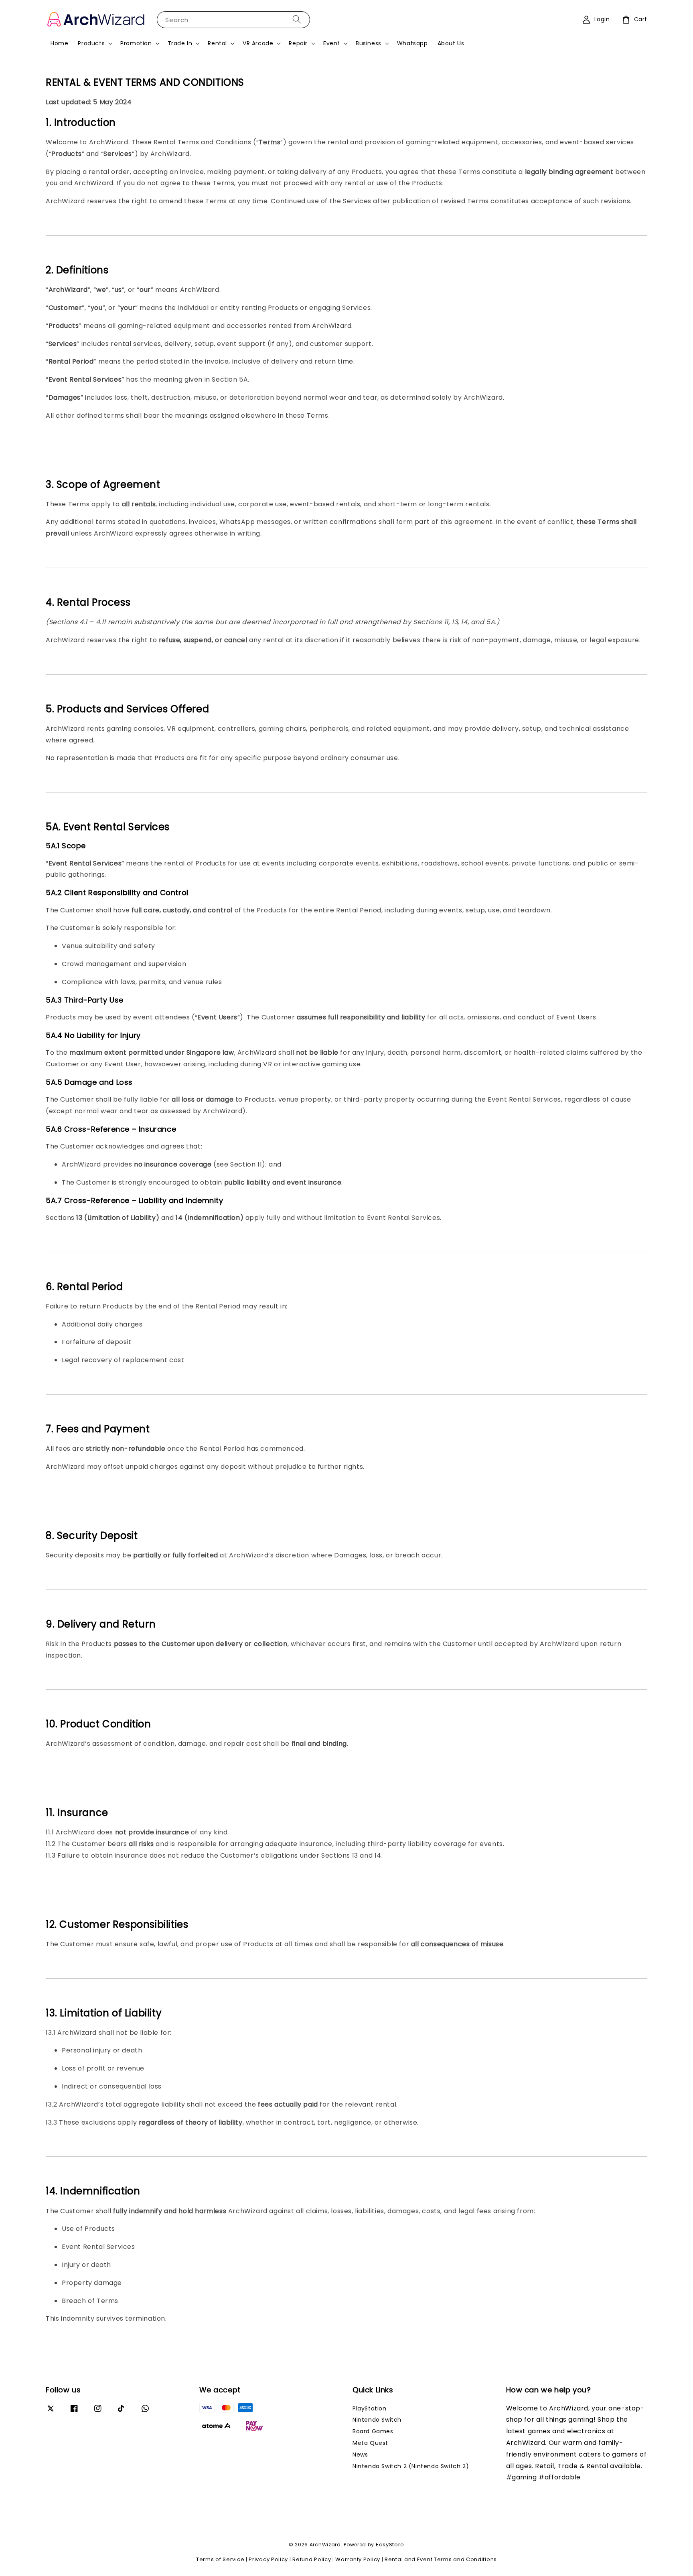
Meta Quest (370, 2443)
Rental (217, 43)
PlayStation (370, 2409)
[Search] (297, 19)
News (360, 2455)
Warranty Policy (358, 2559)
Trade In (180, 43)
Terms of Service (220, 2559)
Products (91, 43)
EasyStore (390, 2545)
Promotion (136, 43)
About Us (451, 43)
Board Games (373, 2431)
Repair (298, 43)
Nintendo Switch (377, 2420)
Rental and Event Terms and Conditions (441, 2559)
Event (332, 43)
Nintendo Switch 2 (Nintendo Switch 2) (411, 2466)
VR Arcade (258, 43)
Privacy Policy (268, 2559)
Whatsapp (412, 43)
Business (369, 43)
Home (59, 43)
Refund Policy (312, 2559)
